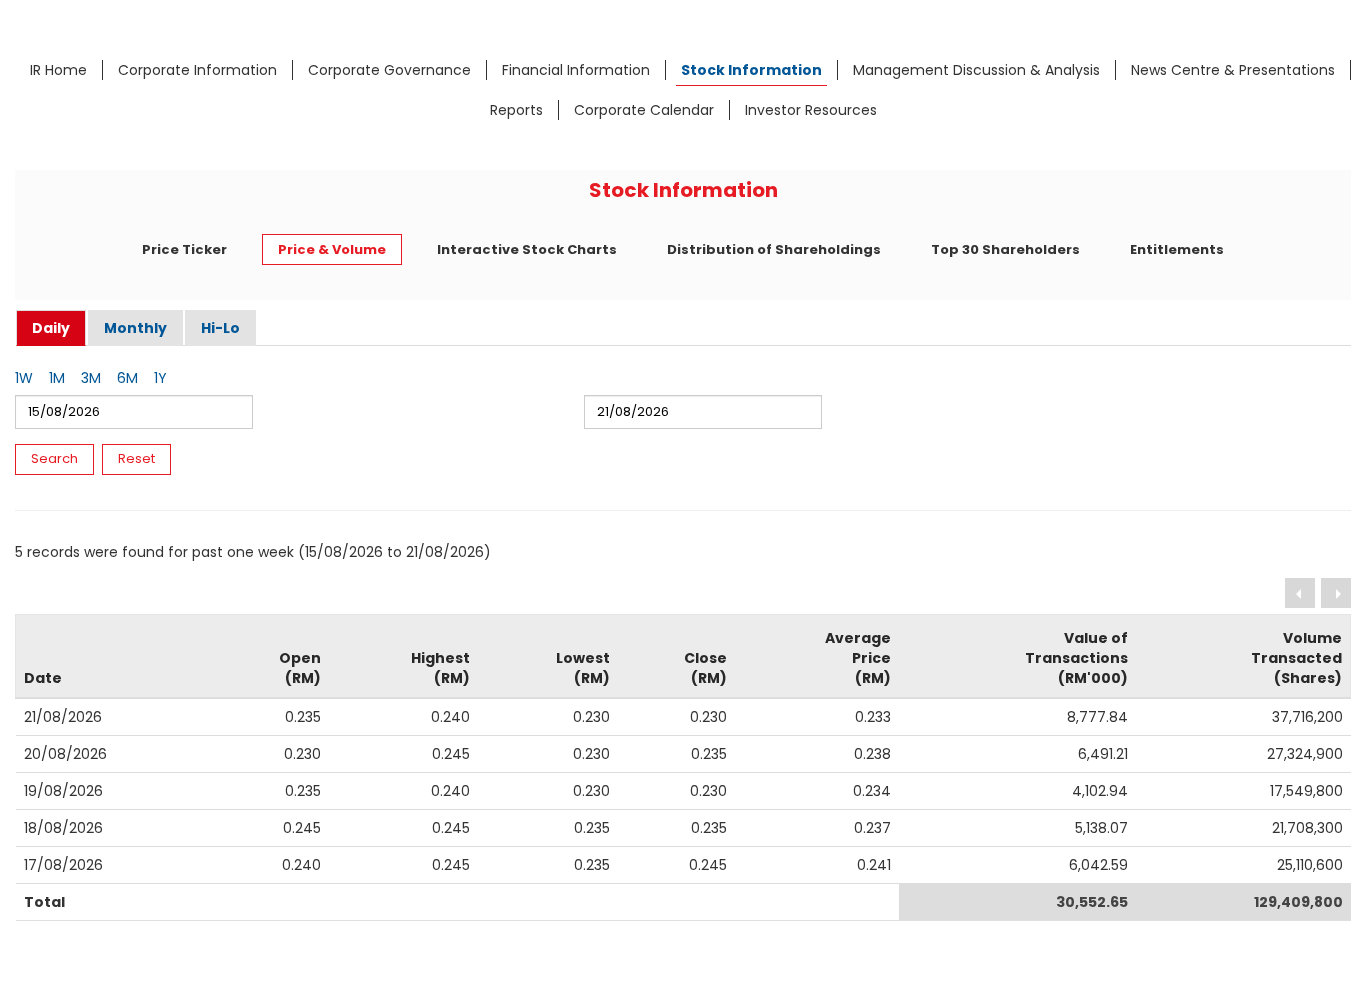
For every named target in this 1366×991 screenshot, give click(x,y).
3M (91, 378)
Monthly (135, 328)
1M (57, 378)
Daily (51, 328)
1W (24, 378)
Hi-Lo (220, 328)
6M (127, 378)
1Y (160, 378)
